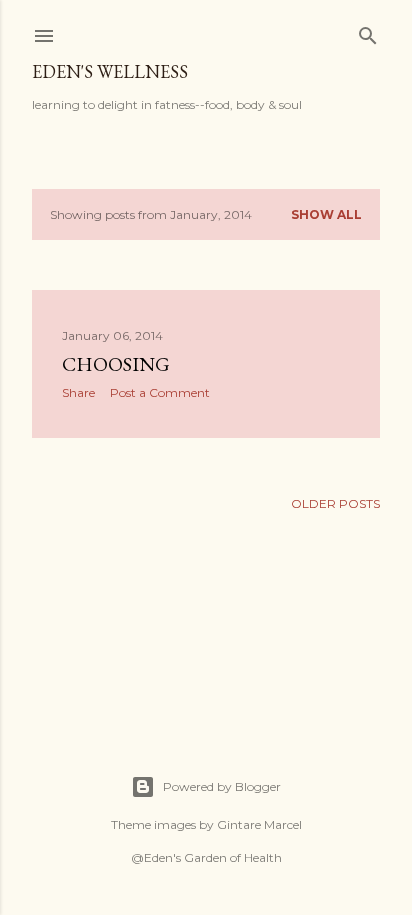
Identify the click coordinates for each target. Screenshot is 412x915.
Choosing (116, 364)
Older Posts (335, 503)
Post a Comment (160, 392)
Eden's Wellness (110, 71)
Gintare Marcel (259, 824)
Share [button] (78, 392)
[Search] (368, 31)
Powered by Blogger (222, 786)
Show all (326, 214)
